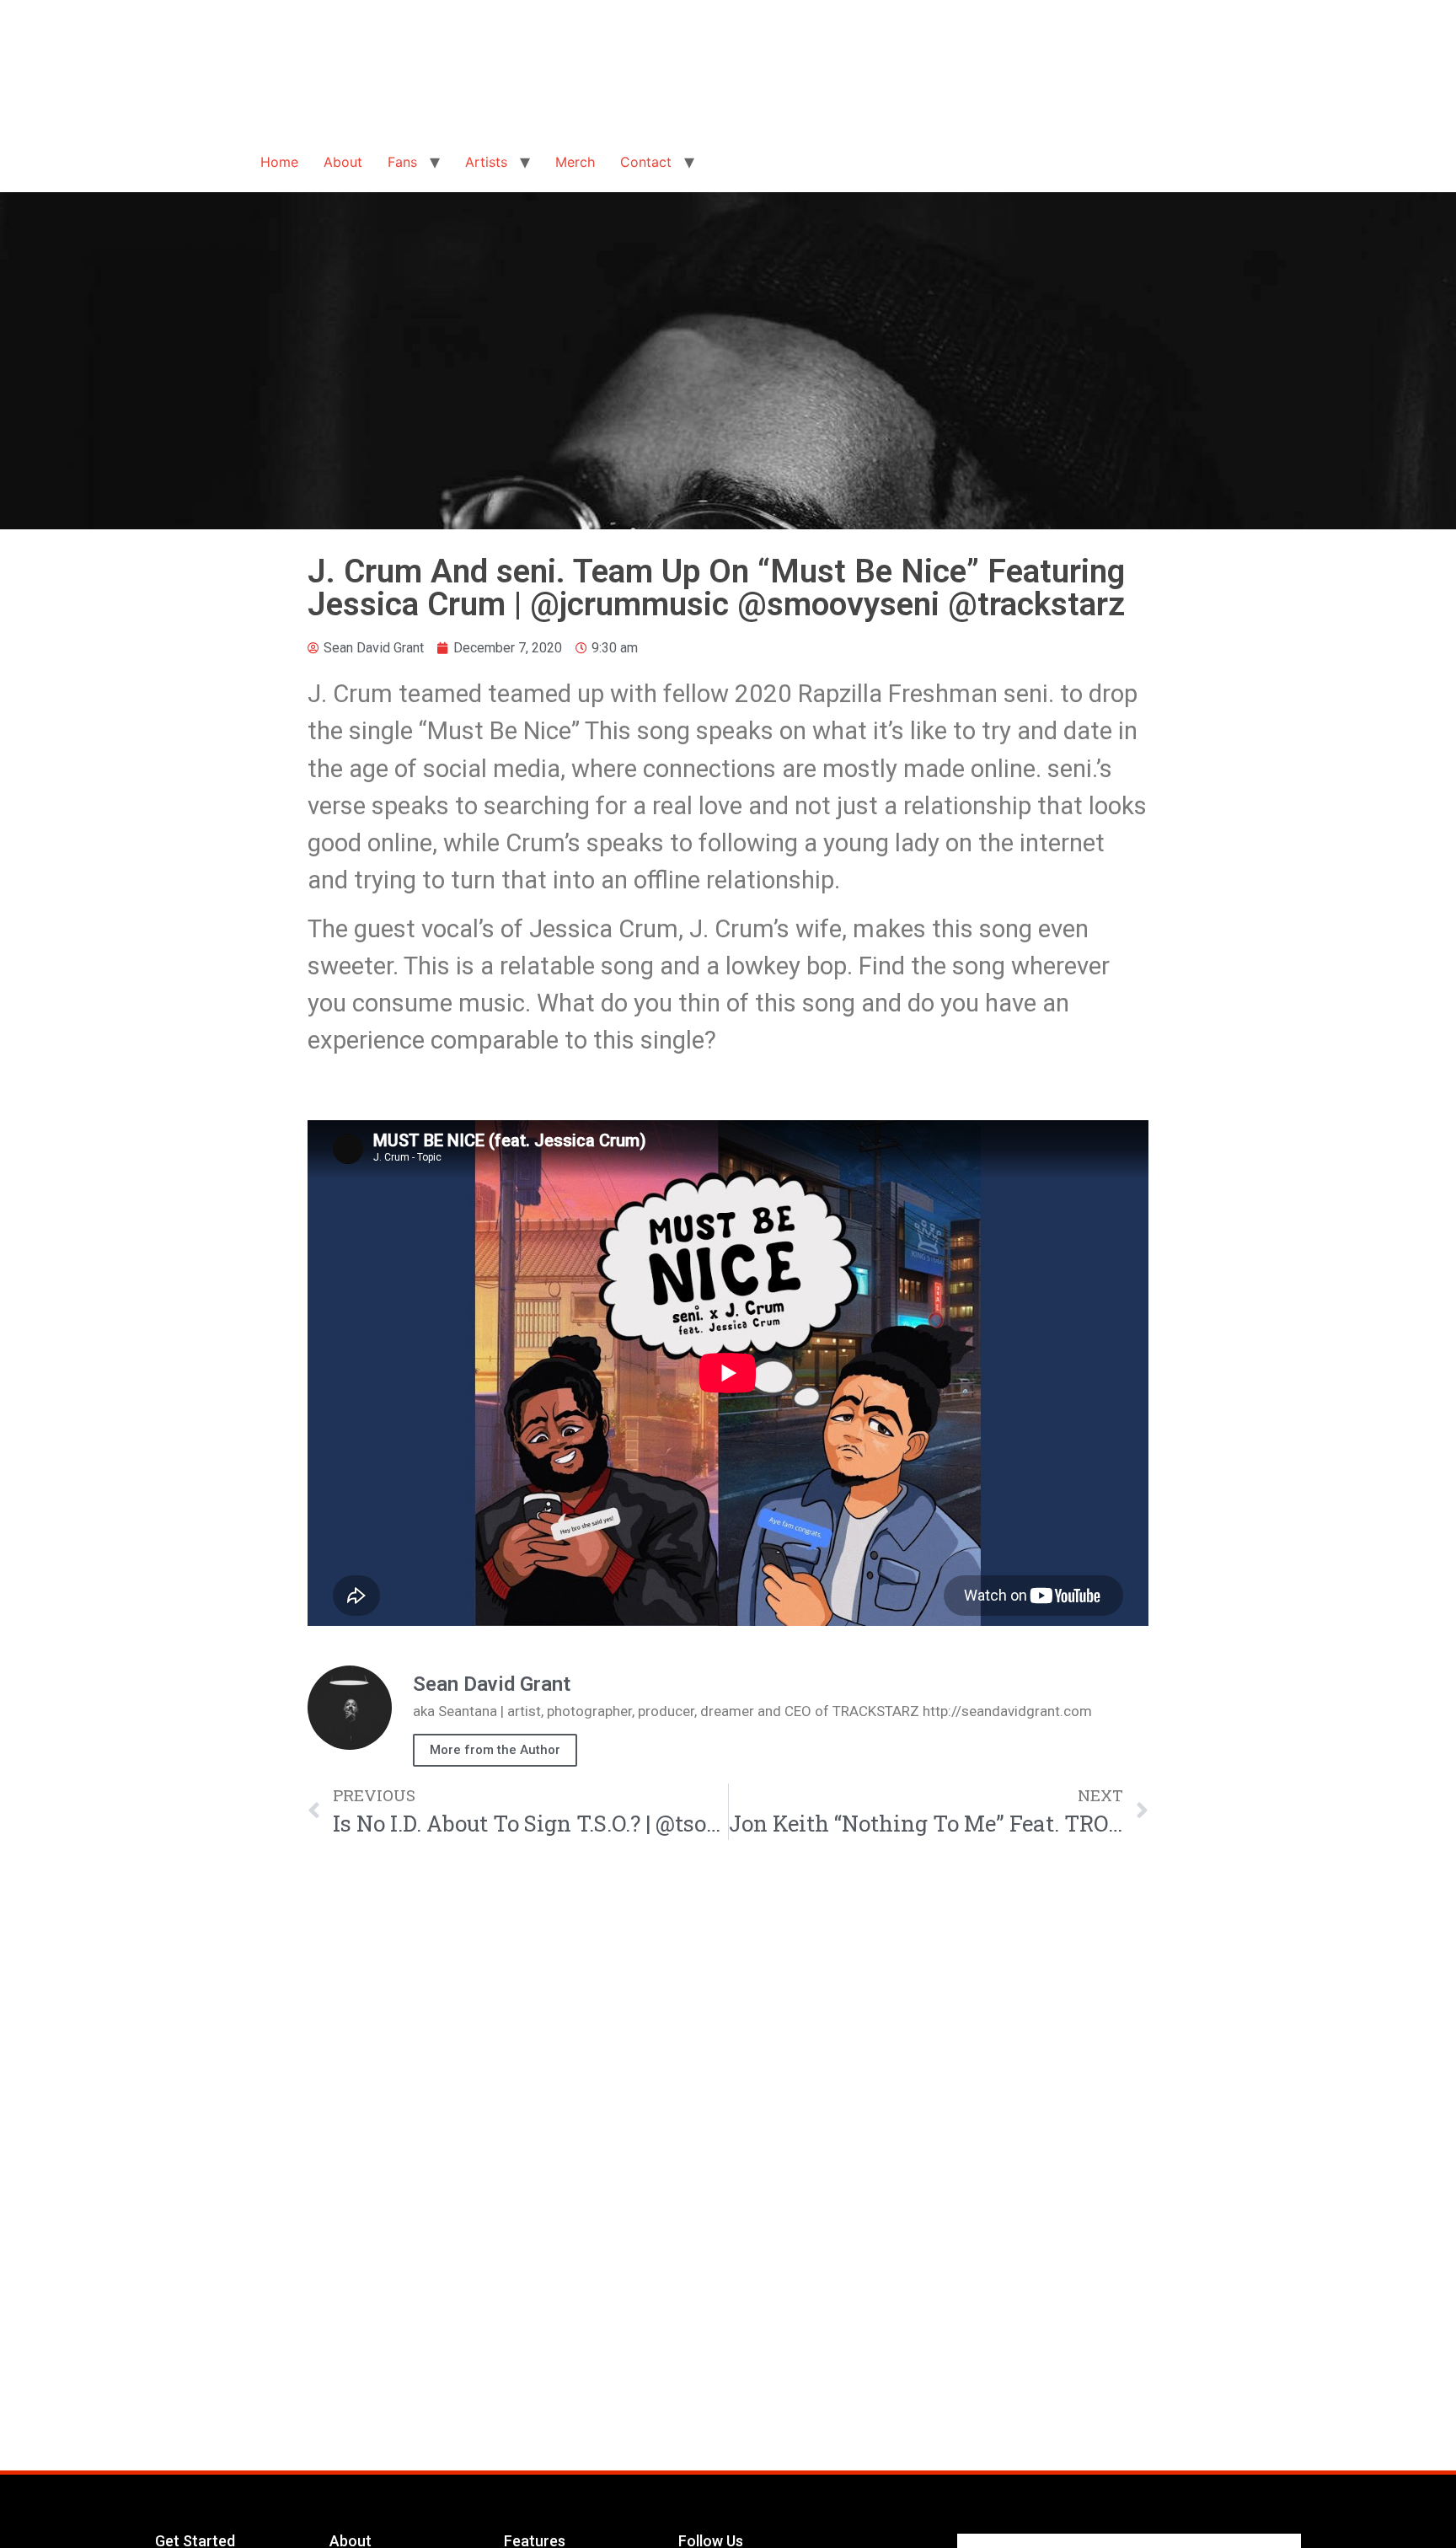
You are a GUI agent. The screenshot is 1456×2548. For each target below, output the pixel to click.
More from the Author (495, 1750)
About (343, 162)
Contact (646, 162)
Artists (486, 162)
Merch (575, 162)
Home (279, 162)
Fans (402, 162)
